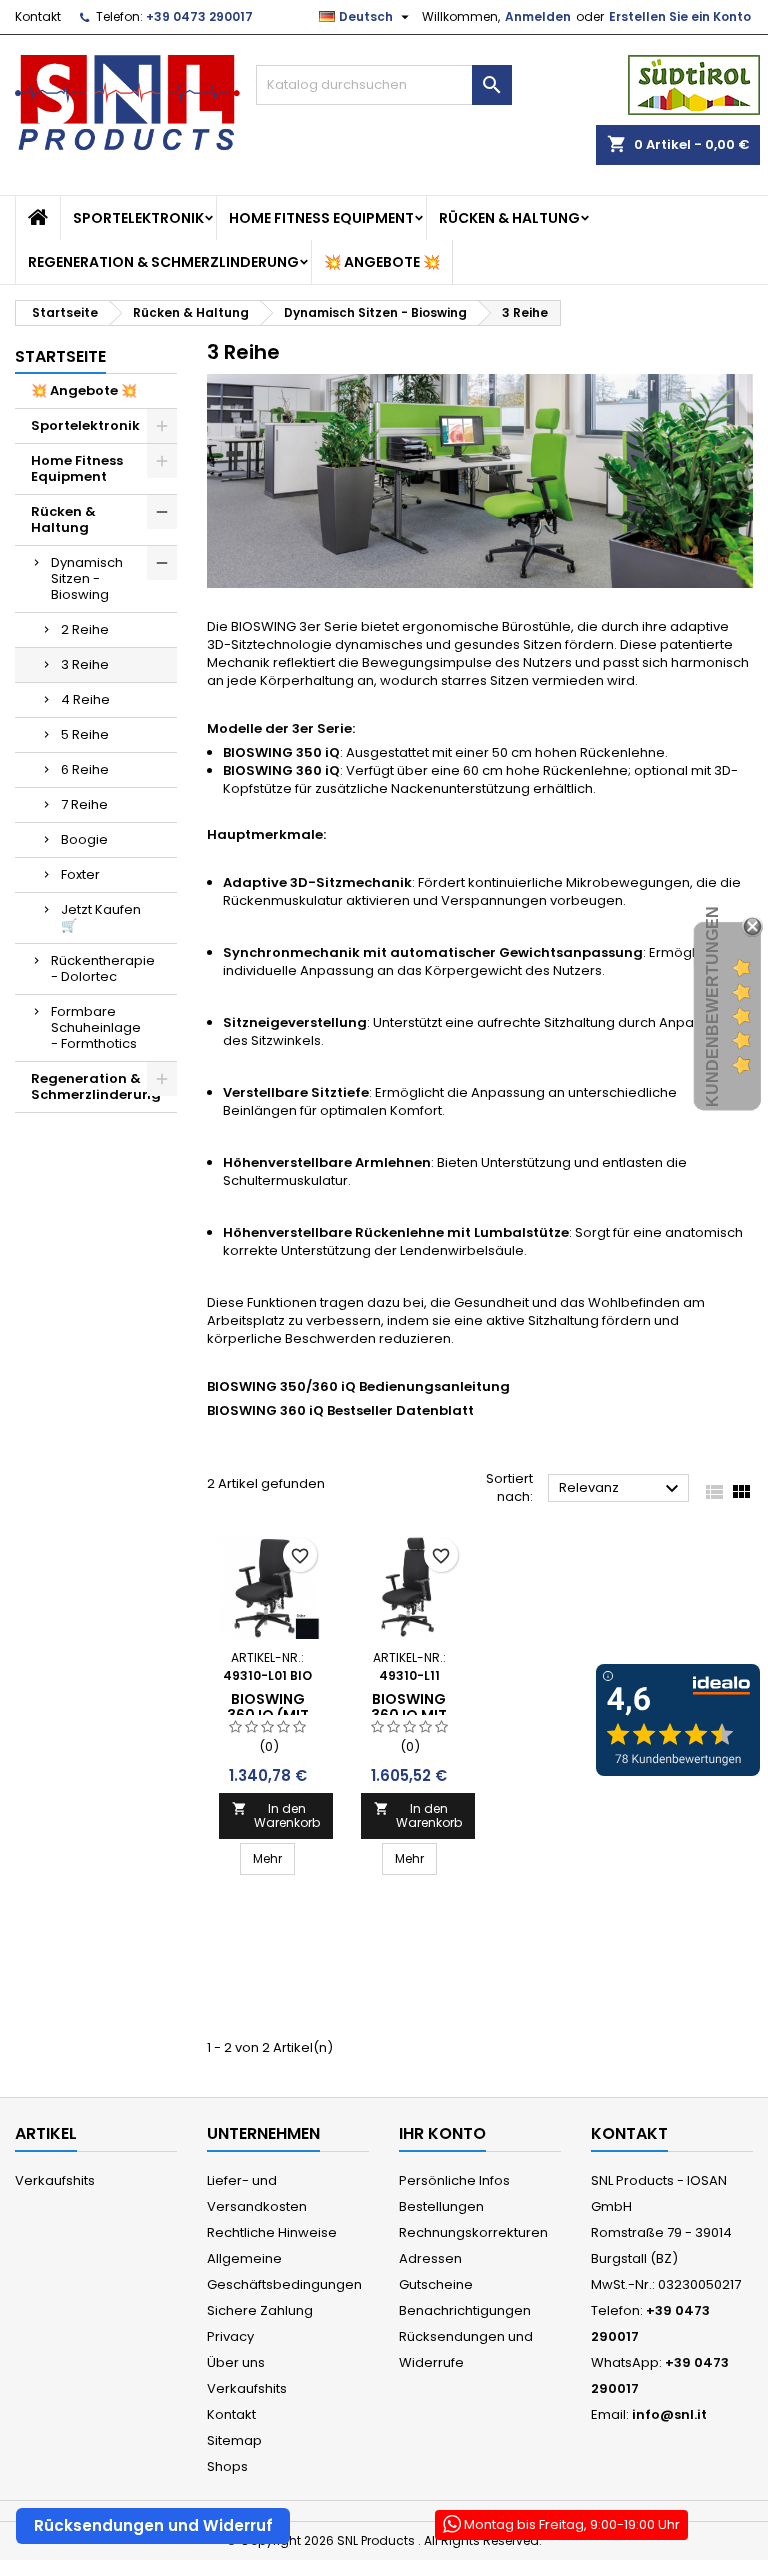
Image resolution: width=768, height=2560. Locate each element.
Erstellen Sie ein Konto (680, 16)
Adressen (430, 2258)
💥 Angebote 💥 (382, 262)
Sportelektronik (138, 218)
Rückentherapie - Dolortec (103, 968)
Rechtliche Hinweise (272, 2232)
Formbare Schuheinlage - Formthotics (96, 1027)
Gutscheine (436, 2284)
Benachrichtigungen (465, 2310)
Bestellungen (441, 2206)
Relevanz (621, 1489)
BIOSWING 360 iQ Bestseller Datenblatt (340, 1410)
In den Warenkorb (276, 1815)
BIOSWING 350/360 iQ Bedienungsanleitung (358, 1386)
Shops (227, 2466)
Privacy (230, 2336)
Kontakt (38, 16)
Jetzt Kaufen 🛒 (101, 917)
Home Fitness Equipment (321, 218)
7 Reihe (84, 804)
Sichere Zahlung (260, 2310)
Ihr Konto (442, 2133)
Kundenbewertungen (712, 1006)
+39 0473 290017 (199, 16)
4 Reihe (85, 699)
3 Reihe (85, 664)
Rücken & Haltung (509, 218)
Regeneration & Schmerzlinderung (163, 262)
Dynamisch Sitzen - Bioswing (87, 578)
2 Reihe (85, 629)
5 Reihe (85, 734)
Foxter (80, 874)
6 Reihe (85, 769)
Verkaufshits (55, 2180)
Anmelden (538, 16)
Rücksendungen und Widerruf (153, 2525)
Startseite (60, 356)
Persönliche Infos (454, 2180)
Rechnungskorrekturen (473, 2232)
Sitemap (234, 2440)
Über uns (236, 2362)
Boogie (84, 839)
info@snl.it (669, 2414)
